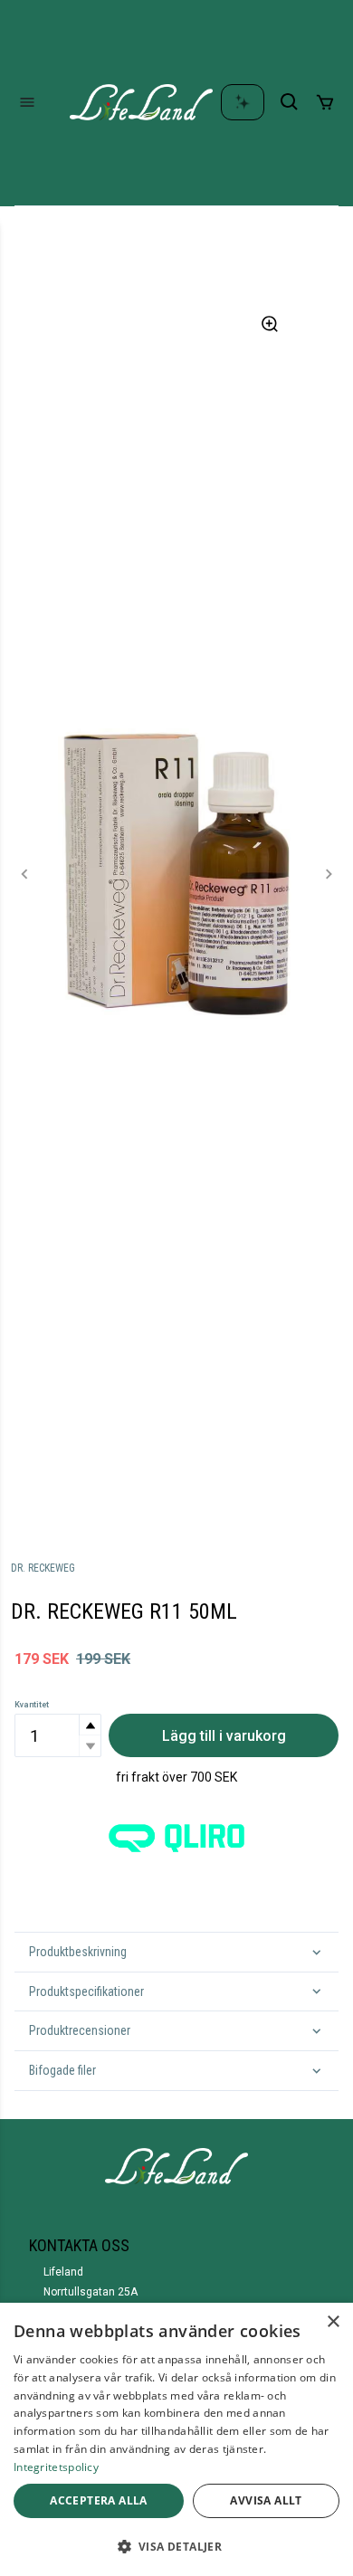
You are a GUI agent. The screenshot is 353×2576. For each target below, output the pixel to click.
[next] (328, 874)
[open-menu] (27, 102)
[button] (90, 1725)
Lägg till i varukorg (224, 1736)
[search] (290, 102)
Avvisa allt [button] (266, 2500)
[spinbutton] (58, 1735)
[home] (141, 102)
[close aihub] (243, 102)
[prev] (25, 874)
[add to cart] (325, 102)
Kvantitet (32, 1705)
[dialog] (176, 2439)
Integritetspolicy (56, 2467)
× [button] (333, 2322)
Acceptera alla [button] (99, 2500)
